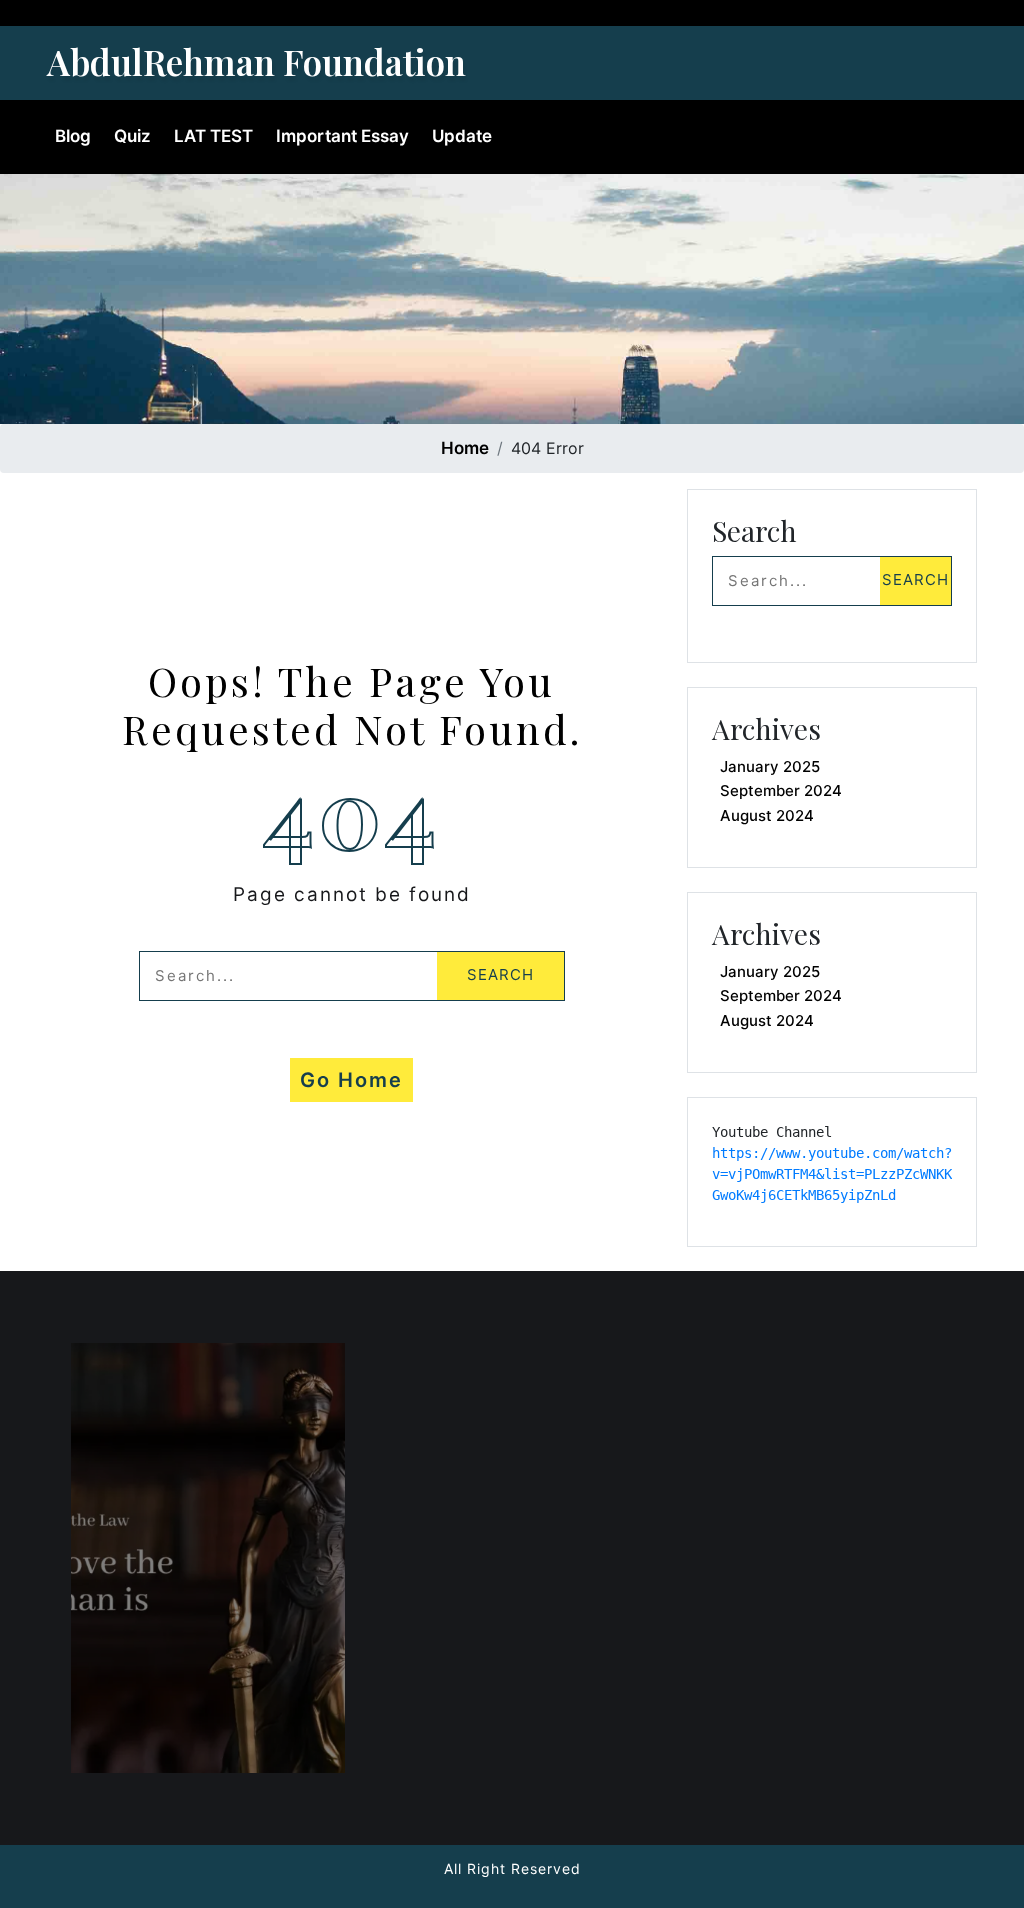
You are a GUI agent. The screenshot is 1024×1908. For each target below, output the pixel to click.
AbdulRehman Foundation (256, 61)
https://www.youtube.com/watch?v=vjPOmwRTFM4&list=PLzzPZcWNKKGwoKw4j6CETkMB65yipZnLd (832, 1174)
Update (462, 136)
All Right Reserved (512, 1868)
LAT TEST (213, 136)
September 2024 (781, 790)
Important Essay (342, 136)
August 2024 (767, 815)
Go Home (351, 1080)
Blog (73, 136)
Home (465, 448)
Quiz (132, 136)
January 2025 (770, 766)
